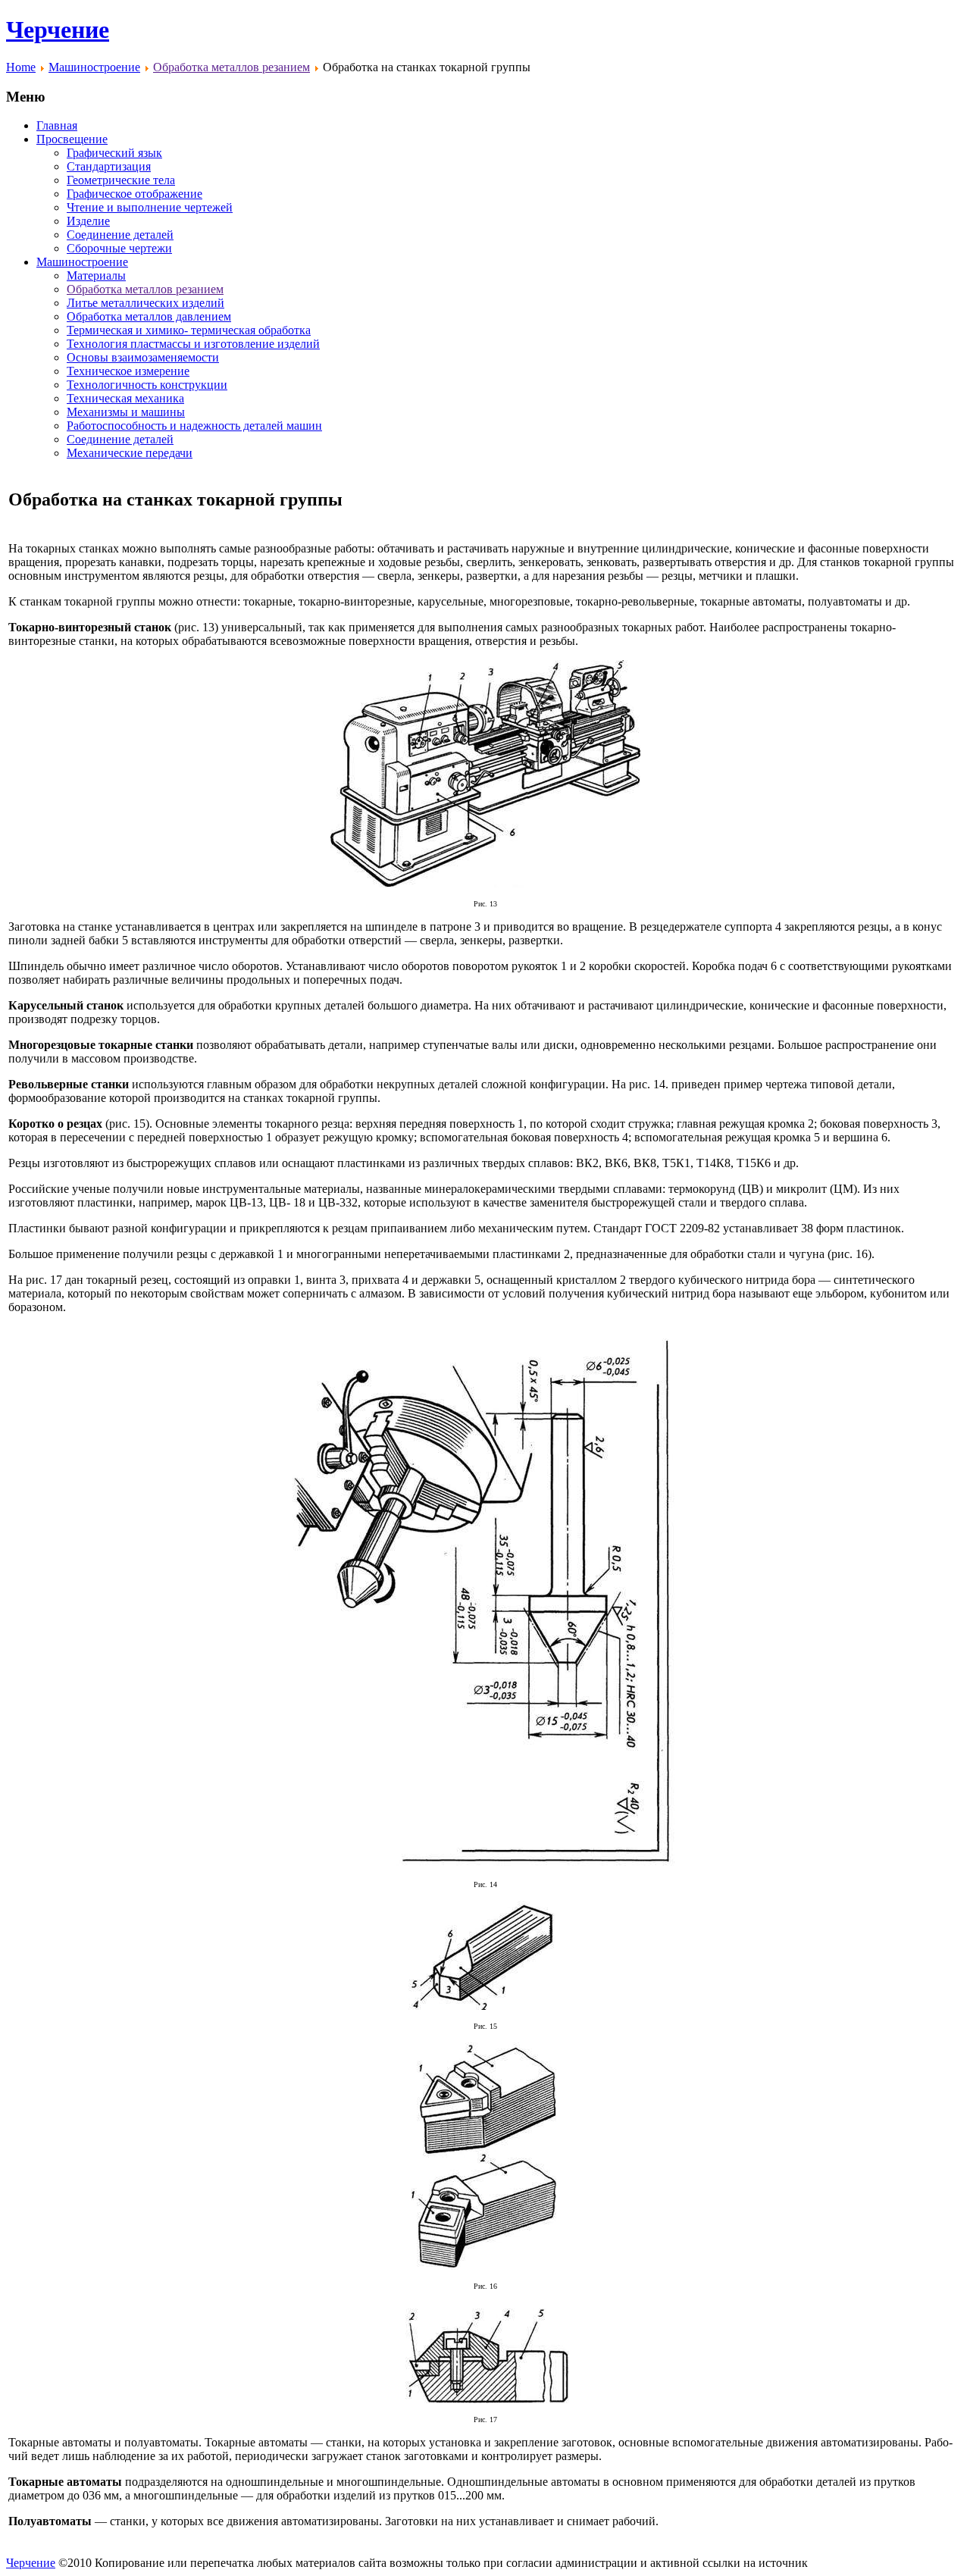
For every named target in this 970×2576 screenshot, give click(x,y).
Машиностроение (94, 67)
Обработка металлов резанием (232, 67)
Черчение (58, 30)
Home (21, 67)
